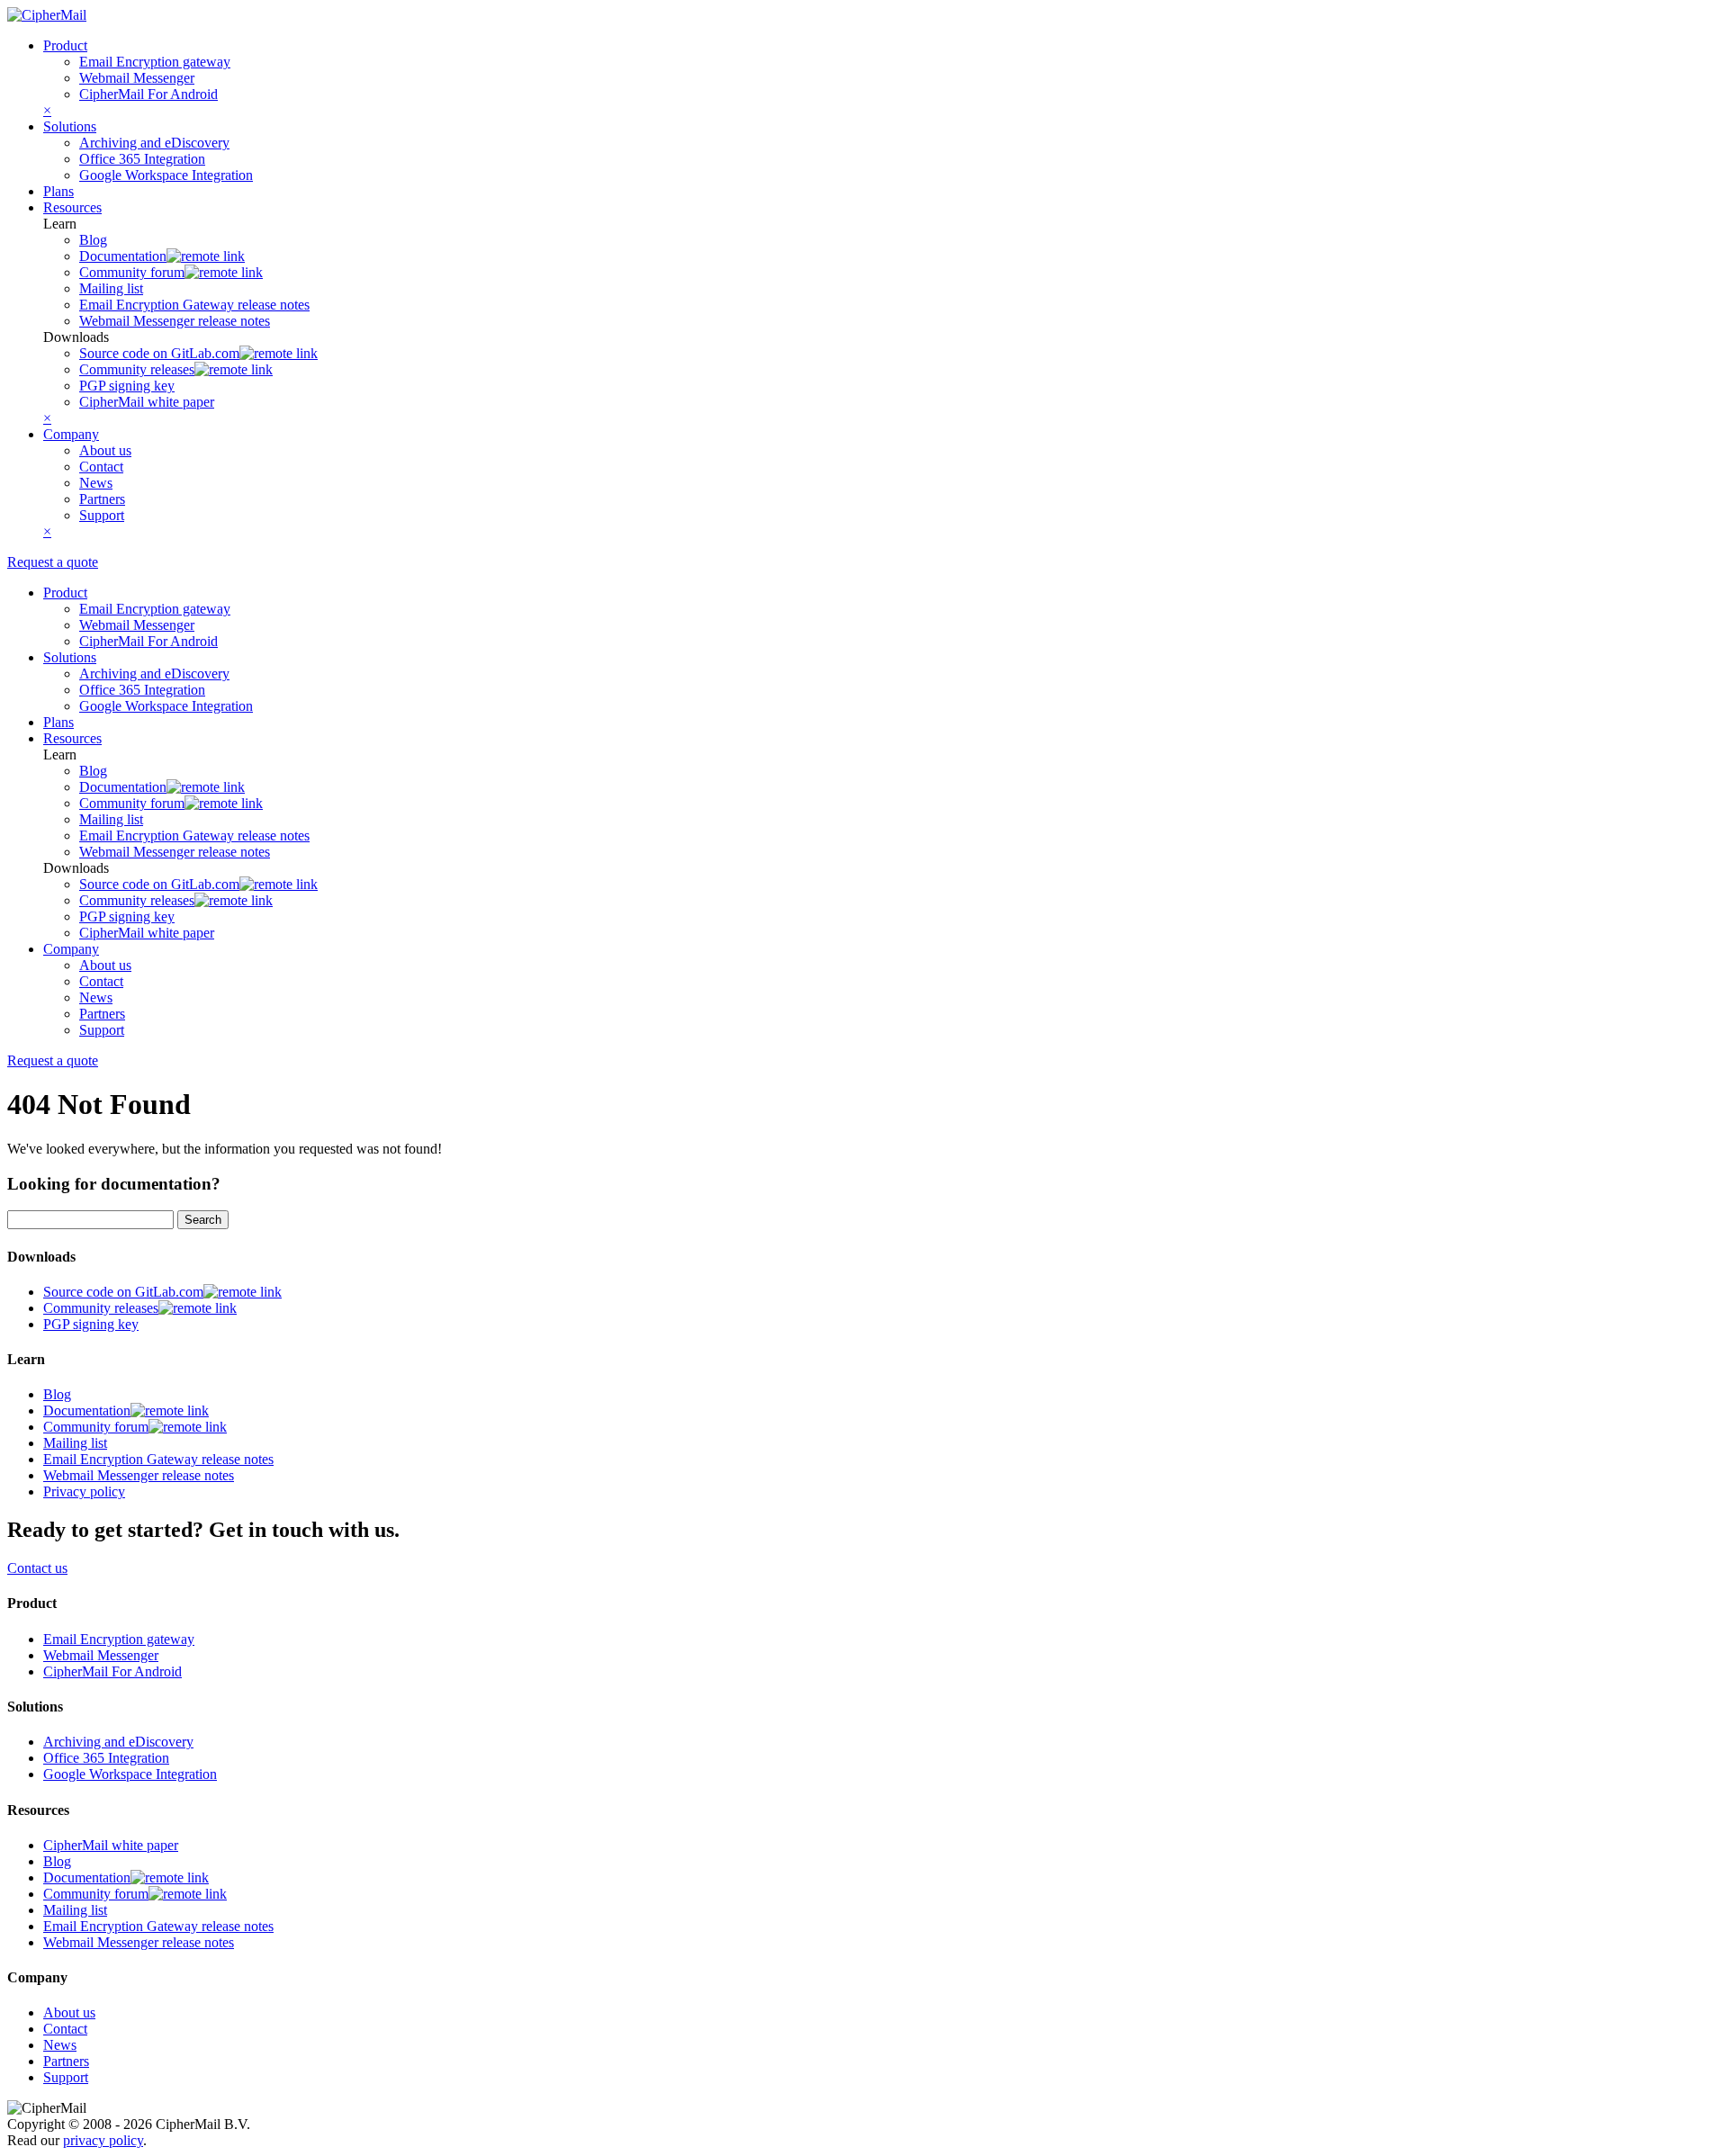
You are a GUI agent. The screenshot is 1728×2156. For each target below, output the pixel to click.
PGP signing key (127, 386)
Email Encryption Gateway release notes (194, 305)
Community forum (132, 272)
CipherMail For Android (148, 94)
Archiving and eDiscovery (154, 143)
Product (65, 45)
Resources (72, 207)
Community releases (137, 369)
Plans (58, 191)
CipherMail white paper (147, 402)
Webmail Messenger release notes (175, 321)
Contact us (37, 1568)
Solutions (70, 126)
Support (102, 515)
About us (105, 450)
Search (203, 1220)
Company (71, 434)
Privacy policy (84, 1491)
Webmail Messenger (137, 78)
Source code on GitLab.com (159, 353)
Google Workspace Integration (166, 175)
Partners (102, 499)
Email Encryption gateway (155, 62)
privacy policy (103, 2140)
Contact (101, 467)
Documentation (123, 256)
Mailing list (111, 288)
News (96, 483)
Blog (93, 240)
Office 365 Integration (142, 159)
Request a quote (53, 562)
